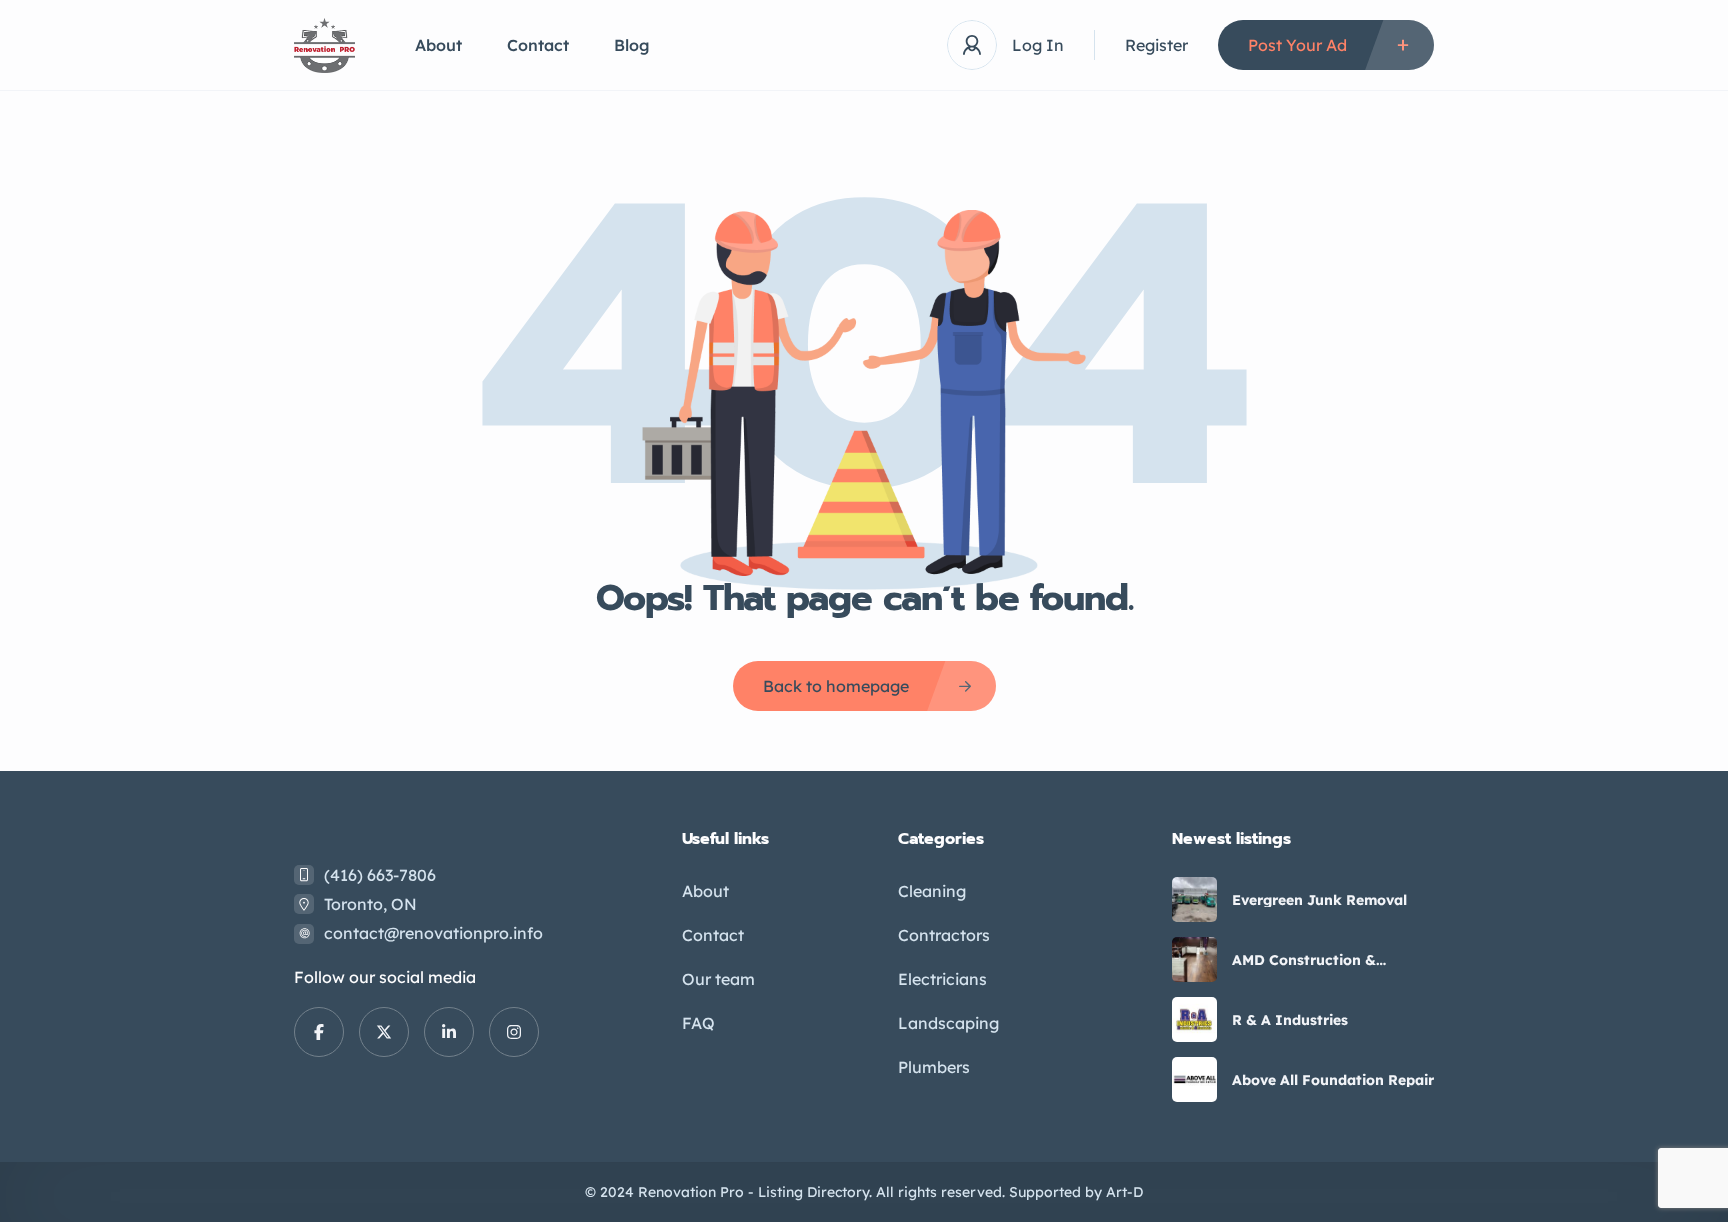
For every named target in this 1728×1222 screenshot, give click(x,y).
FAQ (698, 1023)
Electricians (942, 979)
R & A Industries (1290, 1020)
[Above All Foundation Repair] (1194, 1079)
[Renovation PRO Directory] (324, 45)
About (438, 45)
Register (1156, 45)
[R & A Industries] (1194, 1019)
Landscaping (948, 1023)
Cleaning (932, 891)
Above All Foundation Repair (1333, 1080)
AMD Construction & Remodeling (1304, 960)
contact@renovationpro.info (433, 933)
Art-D (1124, 1192)
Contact (538, 45)
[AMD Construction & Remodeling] (1194, 959)
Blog (632, 45)
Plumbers (934, 1067)
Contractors (944, 935)
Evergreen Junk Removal (1319, 900)
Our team (718, 979)
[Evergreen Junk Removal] (1194, 899)
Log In (1038, 45)
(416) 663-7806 (380, 875)
